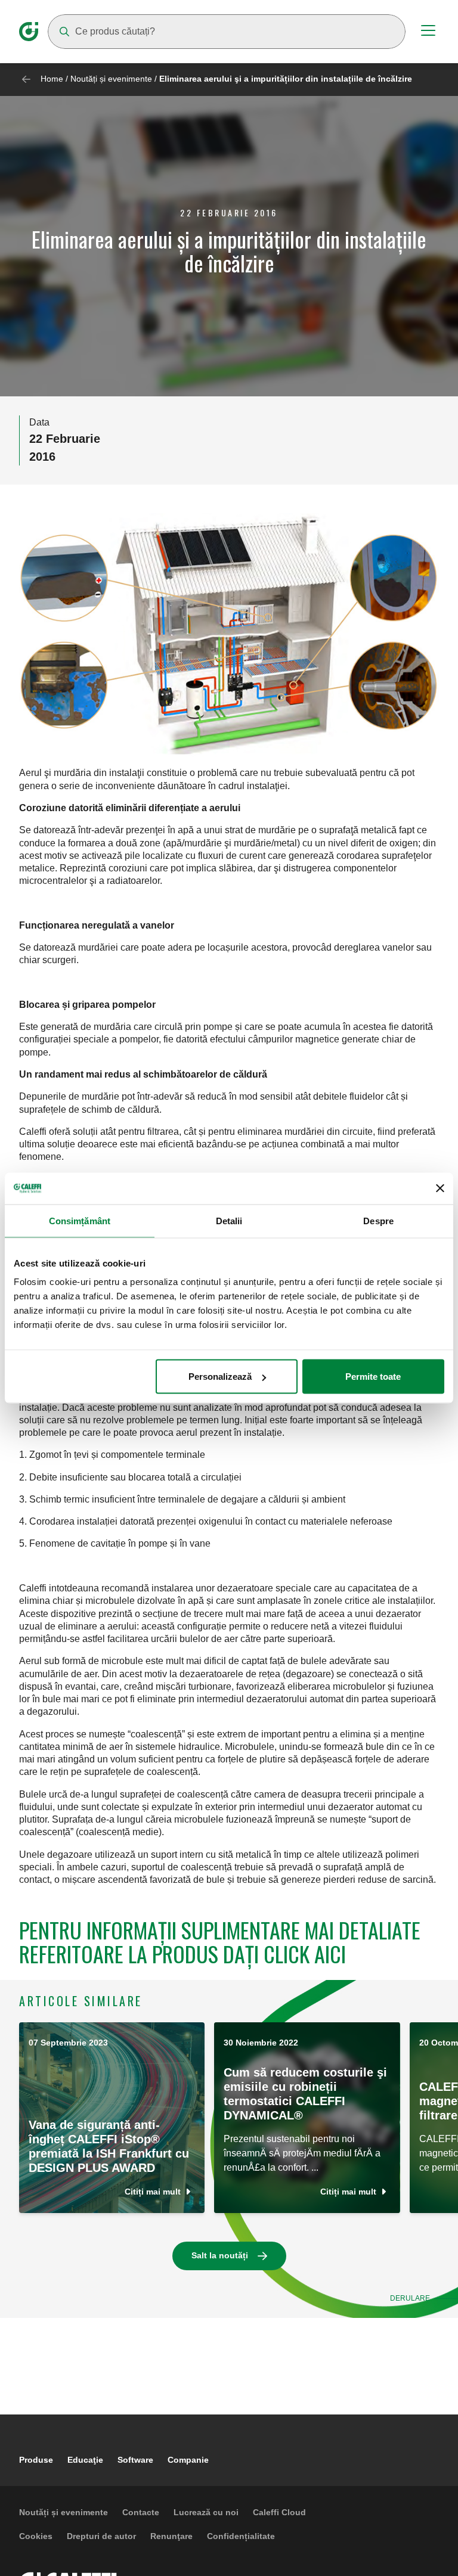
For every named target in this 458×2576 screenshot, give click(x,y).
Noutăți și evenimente (111, 79)
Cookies (36, 2536)
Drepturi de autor (101, 2536)
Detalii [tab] (229, 1220)
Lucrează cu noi (206, 2512)
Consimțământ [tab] (80, 1220)
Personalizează (220, 1377)
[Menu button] (428, 32)
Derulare (410, 2298)
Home (52, 79)
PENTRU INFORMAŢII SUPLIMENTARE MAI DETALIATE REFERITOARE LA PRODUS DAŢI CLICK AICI (220, 1942)
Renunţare (171, 2536)
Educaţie (85, 2460)
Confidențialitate (241, 2536)
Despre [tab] (378, 1220)
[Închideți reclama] (440, 1188)
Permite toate (373, 1377)
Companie (188, 2460)
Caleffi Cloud (279, 2512)
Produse (36, 2460)
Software (135, 2460)
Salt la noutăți (220, 2255)
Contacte (141, 2512)
